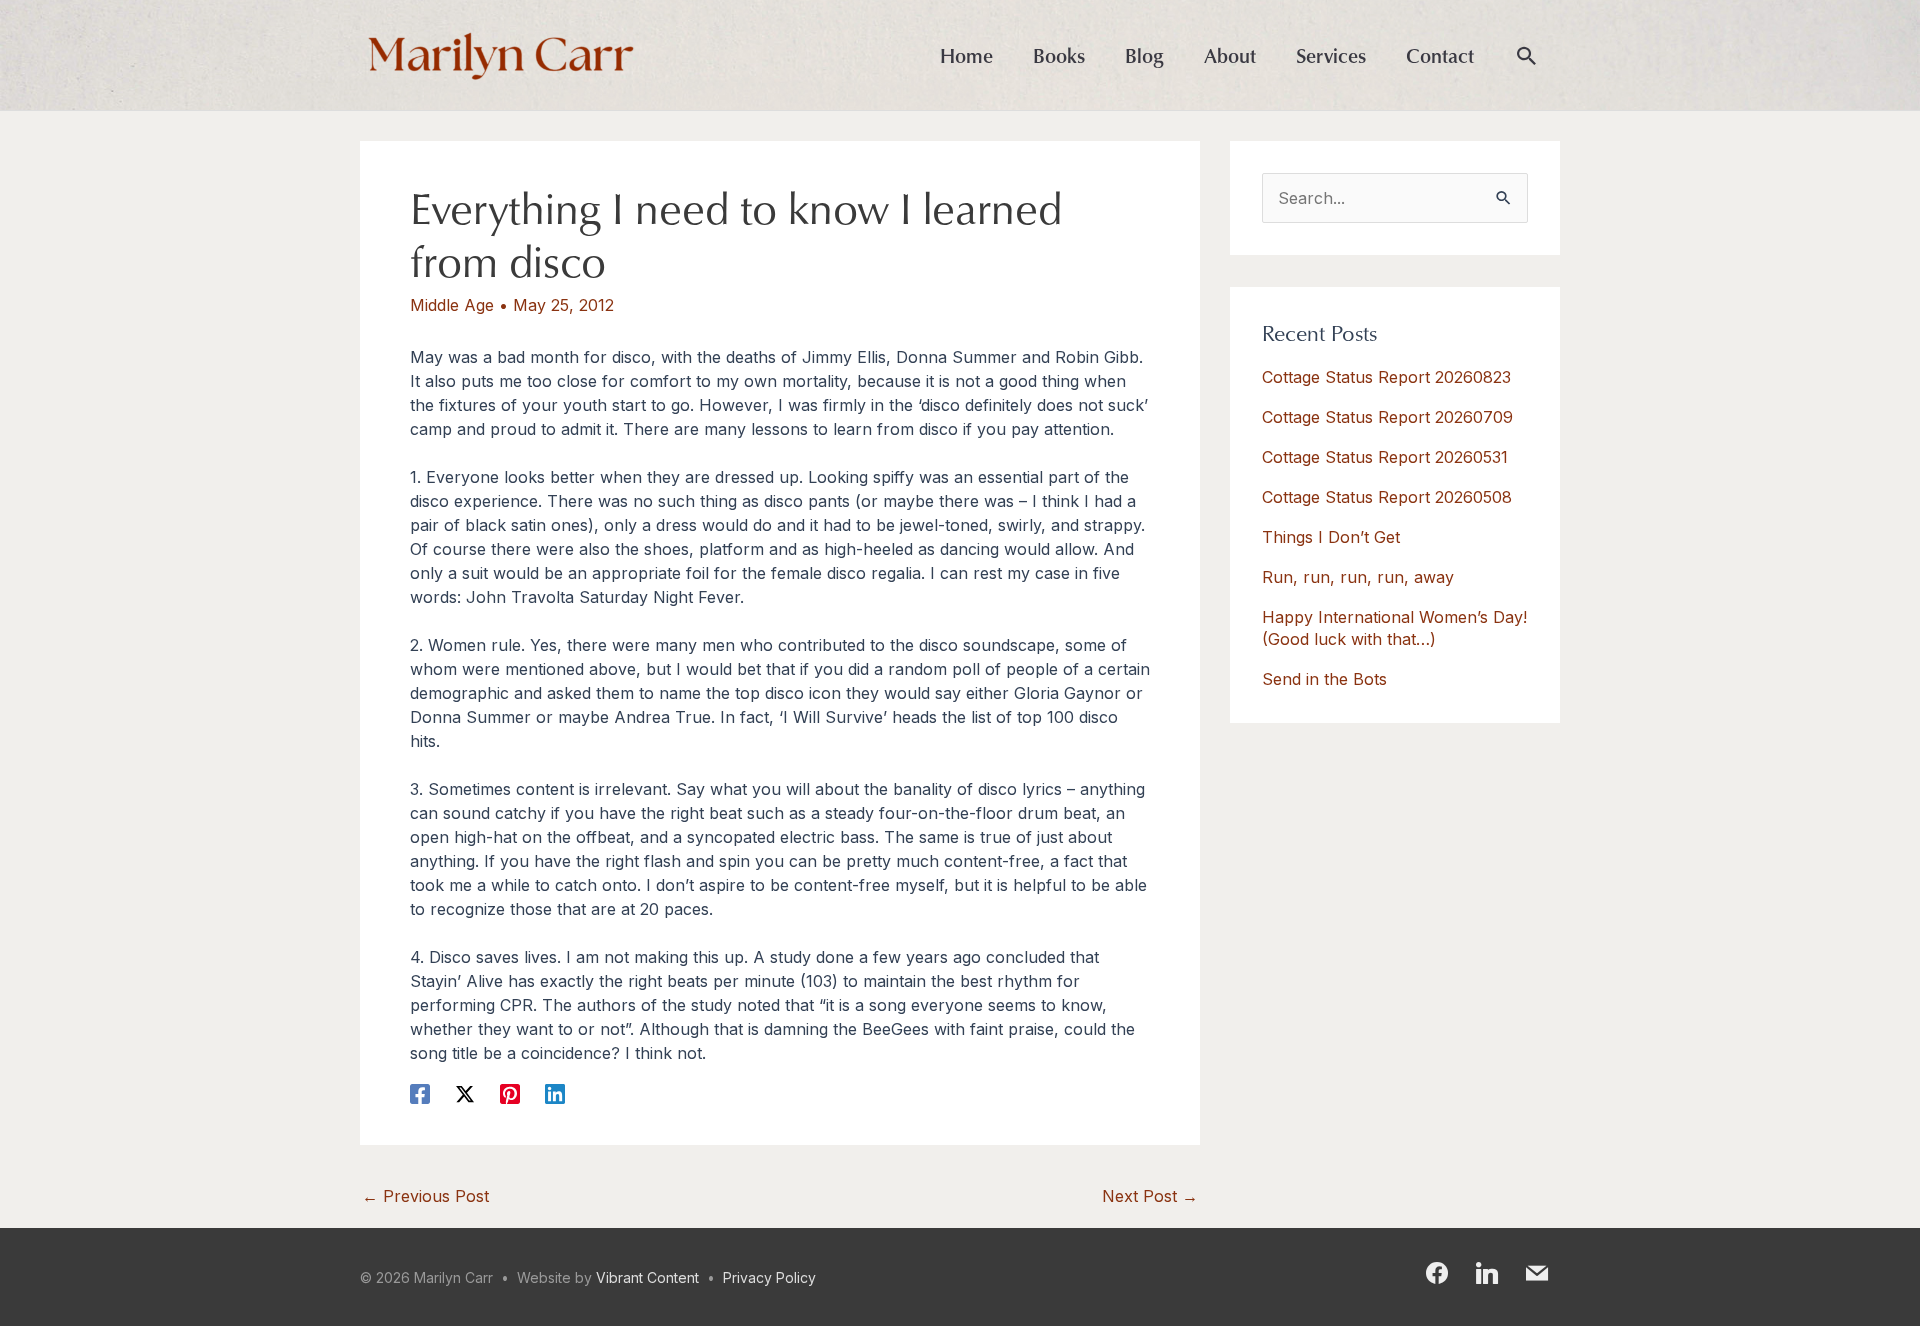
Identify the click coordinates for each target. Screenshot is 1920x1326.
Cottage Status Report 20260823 (1386, 377)
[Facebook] (420, 1094)
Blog (1144, 55)
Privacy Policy (769, 1277)
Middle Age (452, 305)
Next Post (1150, 1196)
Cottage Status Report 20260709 (1387, 417)
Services (1331, 55)
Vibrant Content (647, 1277)
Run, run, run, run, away (1358, 577)
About (1230, 55)
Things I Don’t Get (1331, 537)
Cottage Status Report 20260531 (1385, 457)
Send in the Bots (1324, 679)
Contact (1440, 55)
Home (966, 55)
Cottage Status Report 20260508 (1387, 497)
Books (1059, 55)
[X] (465, 1094)
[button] (1527, 57)
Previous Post (425, 1196)
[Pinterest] (510, 1094)
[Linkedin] (555, 1094)
